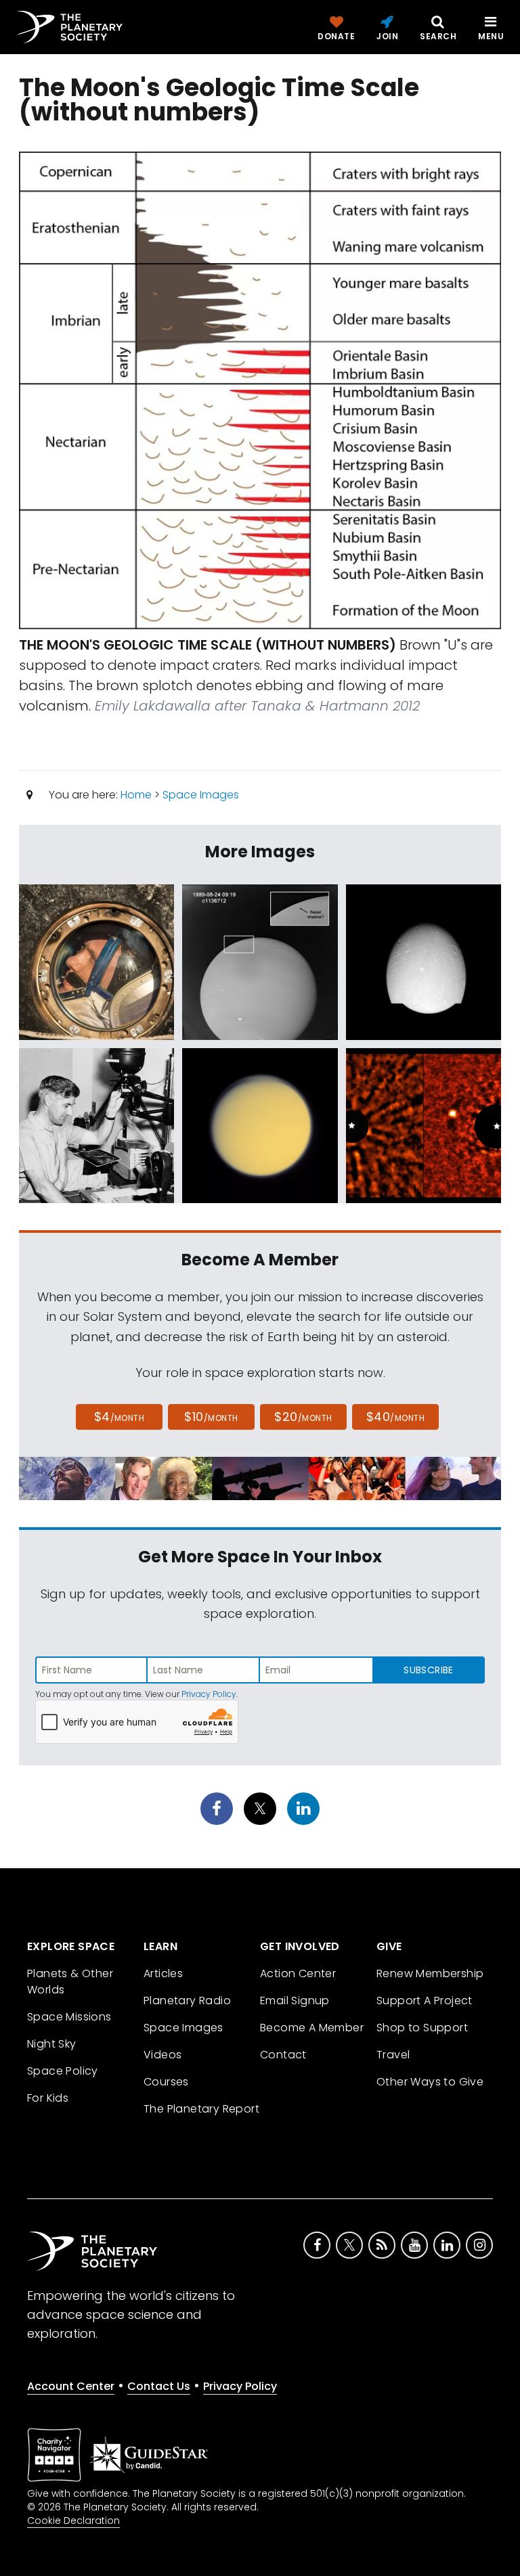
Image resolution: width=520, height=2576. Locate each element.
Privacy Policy (209, 1694)
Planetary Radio (187, 2001)
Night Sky (52, 2044)
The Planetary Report (201, 2109)
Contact (283, 2055)
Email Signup (295, 2001)
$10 (211, 1417)
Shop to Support (422, 2028)
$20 (303, 1417)
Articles (163, 1973)
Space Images (201, 795)
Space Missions (69, 2017)
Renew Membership (430, 1973)
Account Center (71, 2386)
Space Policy (63, 2071)
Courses (166, 2082)
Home (136, 795)
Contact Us (159, 2386)
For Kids (48, 2098)
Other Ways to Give (430, 2082)
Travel (393, 2055)
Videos (162, 2055)
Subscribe (428, 1670)
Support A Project (425, 2001)
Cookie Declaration (73, 2521)
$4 (120, 1417)
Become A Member (312, 2028)
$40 (395, 1417)
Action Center (298, 1973)
